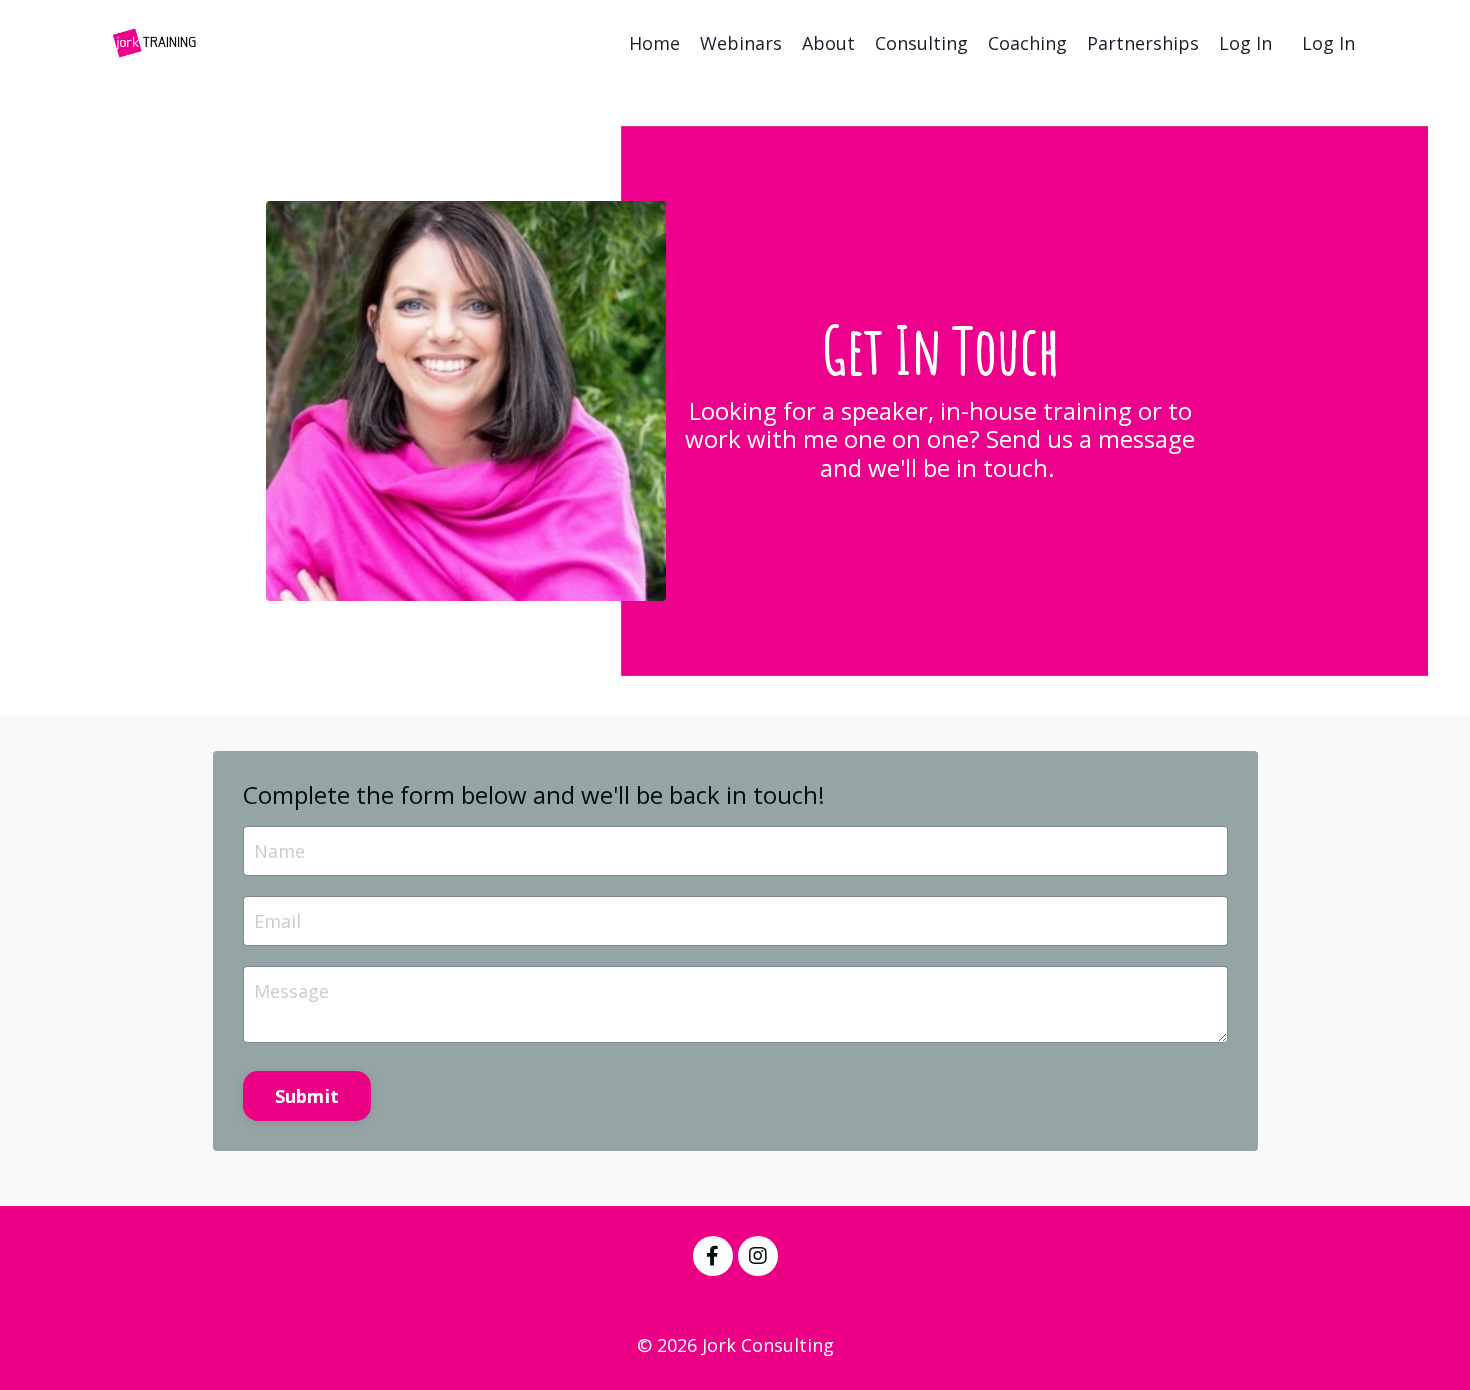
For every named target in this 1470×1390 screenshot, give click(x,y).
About (828, 43)
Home (654, 43)
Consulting (921, 43)
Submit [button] (307, 1096)
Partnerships (1143, 43)
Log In (1245, 43)
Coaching (1027, 43)
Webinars (741, 43)
